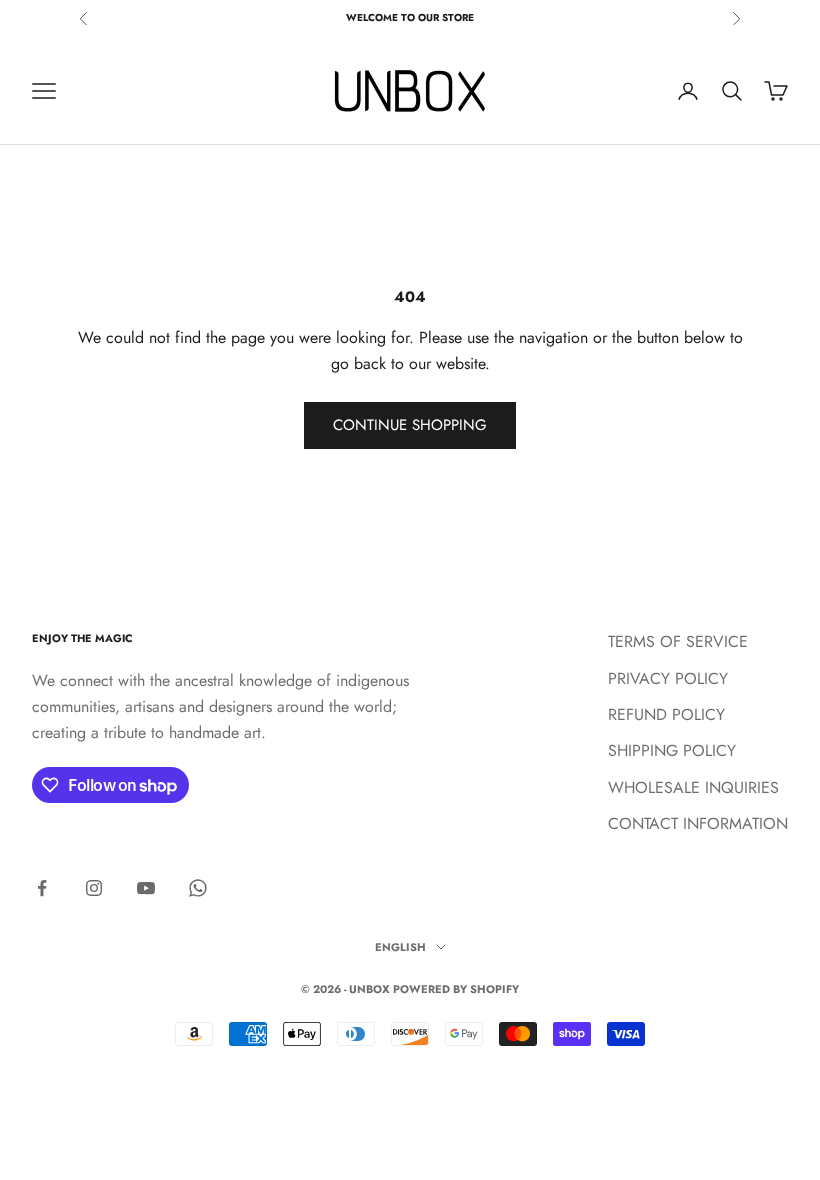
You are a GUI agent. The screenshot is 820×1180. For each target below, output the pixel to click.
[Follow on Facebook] (42, 888)
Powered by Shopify (456, 989)
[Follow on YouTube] (146, 888)
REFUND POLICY (666, 714)
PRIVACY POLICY (668, 678)
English (400, 947)
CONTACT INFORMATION (698, 823)
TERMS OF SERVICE (678, 641)
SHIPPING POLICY (672, 750)
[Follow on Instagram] (94, 888)
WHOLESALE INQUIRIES (693, 787)
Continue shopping (410, 425)
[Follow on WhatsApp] (198, 888)
